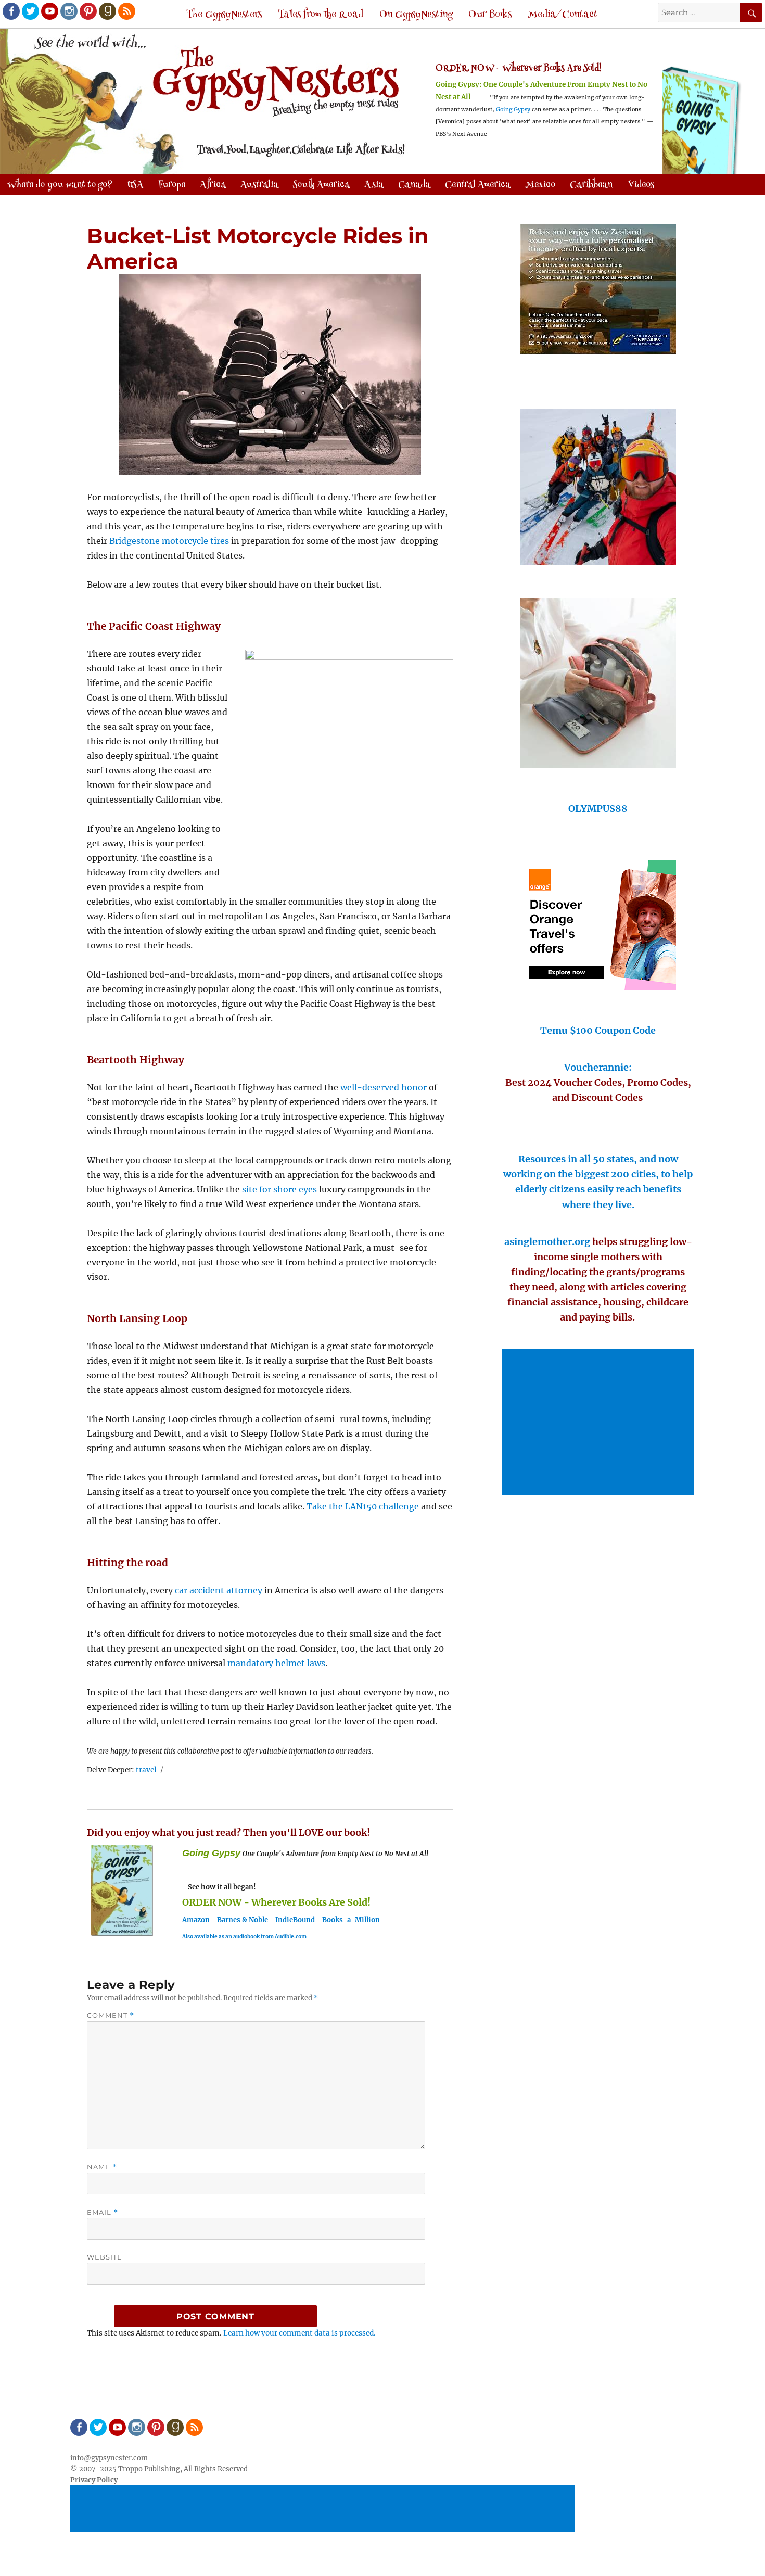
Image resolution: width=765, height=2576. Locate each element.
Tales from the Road (321, 15)
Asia (374, 185)
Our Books (490, 15)
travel (146, 1770)
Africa (213, 185)
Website (105, 2257)
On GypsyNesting (416, 15)
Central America (478, 185)
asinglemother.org (547, 1242)
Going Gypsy (513, 110)
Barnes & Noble (243, 1920)
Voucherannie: (598, 1067)
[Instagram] (68, 10)
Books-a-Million (351, 1920)
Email (103, 2212)
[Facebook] (10, 10)
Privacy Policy (94, 2480)
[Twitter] (30, 10)
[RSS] (126, 10)
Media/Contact (563, 15)
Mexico (540, 185)
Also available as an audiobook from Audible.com (244, 1937)
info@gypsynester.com (109, 2458)
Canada (414, 185)
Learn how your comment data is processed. (299, 2333)
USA (135, 185)
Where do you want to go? (60, 185)
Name (102, 2167)
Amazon (196, 1920)
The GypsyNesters (224, 15)
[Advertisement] (600, 1423)
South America (321, 185)
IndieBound (295, 1920)
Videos (641, 185)
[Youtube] (49, 10)
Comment (111, 2016)
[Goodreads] (107, 10)
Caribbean (591, 185)
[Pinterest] (87, 10)
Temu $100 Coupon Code (598, 1030)
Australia (259, 185)
